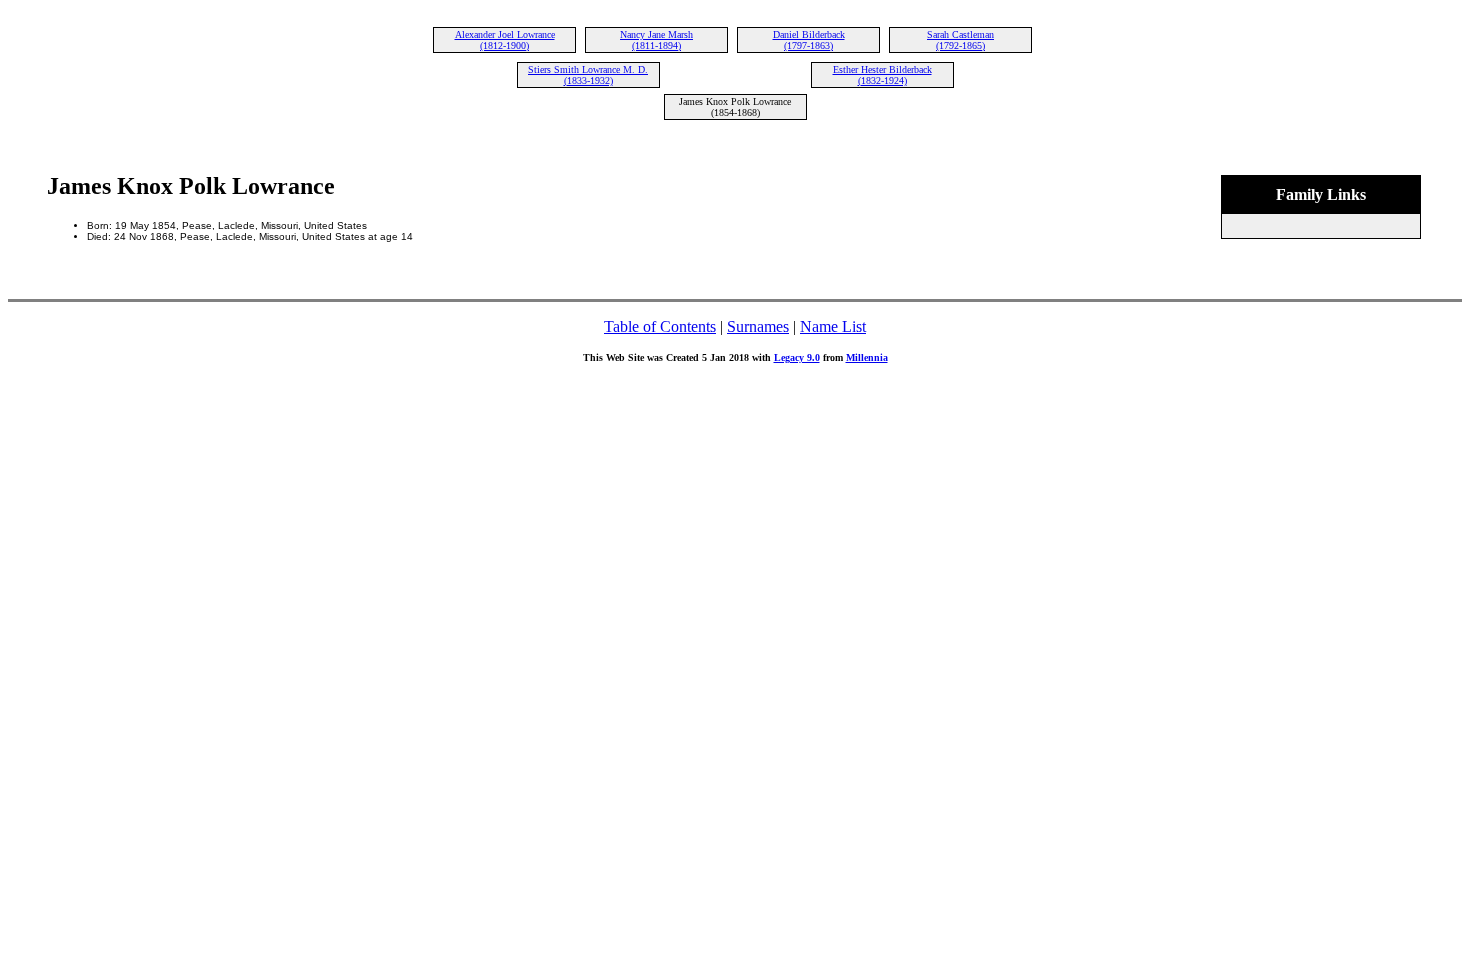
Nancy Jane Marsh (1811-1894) (656, 40)
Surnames (758, 326)
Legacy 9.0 (797, 357)
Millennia (867, 357)
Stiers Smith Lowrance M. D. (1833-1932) (588, 75)
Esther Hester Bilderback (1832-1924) (882, 75)
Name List (833, 326)
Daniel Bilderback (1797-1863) (809, 40)
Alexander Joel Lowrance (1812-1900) (505, 40)
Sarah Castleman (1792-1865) (960, 40)
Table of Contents (660, 326)
